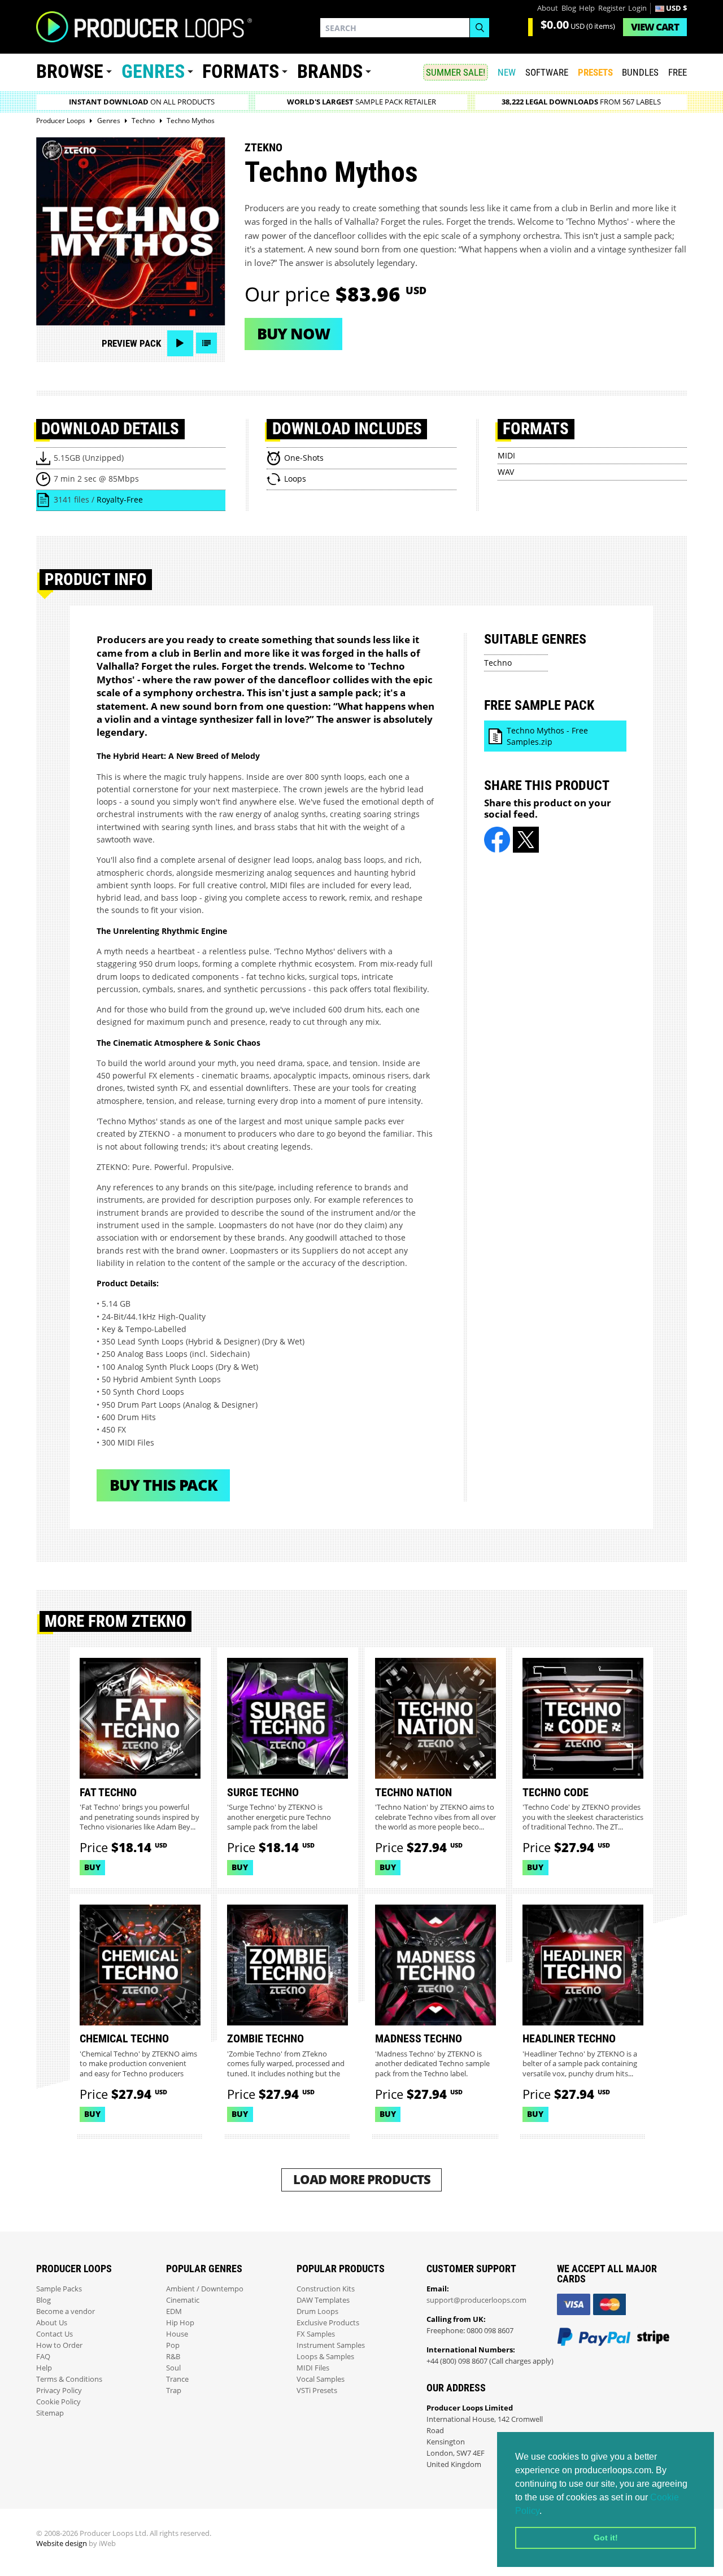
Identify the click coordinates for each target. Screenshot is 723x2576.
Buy (92, 1867)
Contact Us (55, 2334)
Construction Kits (326, 2289)
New (507, 72)
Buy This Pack (164, 1485)
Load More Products (362, 2179)
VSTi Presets (317, 2391)
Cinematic (183, 2300)
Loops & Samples (325, 2357)
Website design (62, 2544)
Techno (498, 663)
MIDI (506, 455)
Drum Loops (317, 2311)
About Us (52, 2323)
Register (612, 8)
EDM (174, 2311)
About (548, 8)
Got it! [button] (606, 2538)
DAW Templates (323, 2300)
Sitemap (50, 2413)
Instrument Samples (331, 2345)
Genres (153, 71)
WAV (506, 472)
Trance (177, 2379)
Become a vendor (66, 2311)
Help (587, 8)
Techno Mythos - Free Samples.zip (547, 736)
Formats (241, 71)
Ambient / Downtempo (205, 2289)
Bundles (640, 72)
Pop (173, 2345)
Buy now (293, 333)
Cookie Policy (58, 2402)
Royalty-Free (120, 499)
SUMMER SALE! (456, 72)
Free (678, 72)
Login (637, 8)
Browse (70, 71)
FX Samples (316, 2334)
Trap (174, 2391)
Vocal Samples (321, 2379)
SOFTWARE (547, 72)
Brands (330, 71)
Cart (655, 27)
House (177, 2334)
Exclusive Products (328, 2323)
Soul (173, 2368)
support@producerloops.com (476, 2300)
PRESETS (595, 72)
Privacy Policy (59, 2391)
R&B (173, 2357)
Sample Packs (59, 2289)
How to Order (59, 2345)
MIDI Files (313, 2368)
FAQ (43, 2357)
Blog (569, 8)
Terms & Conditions (69, 2379)
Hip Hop (180, 2323)
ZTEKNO (263, 147)
